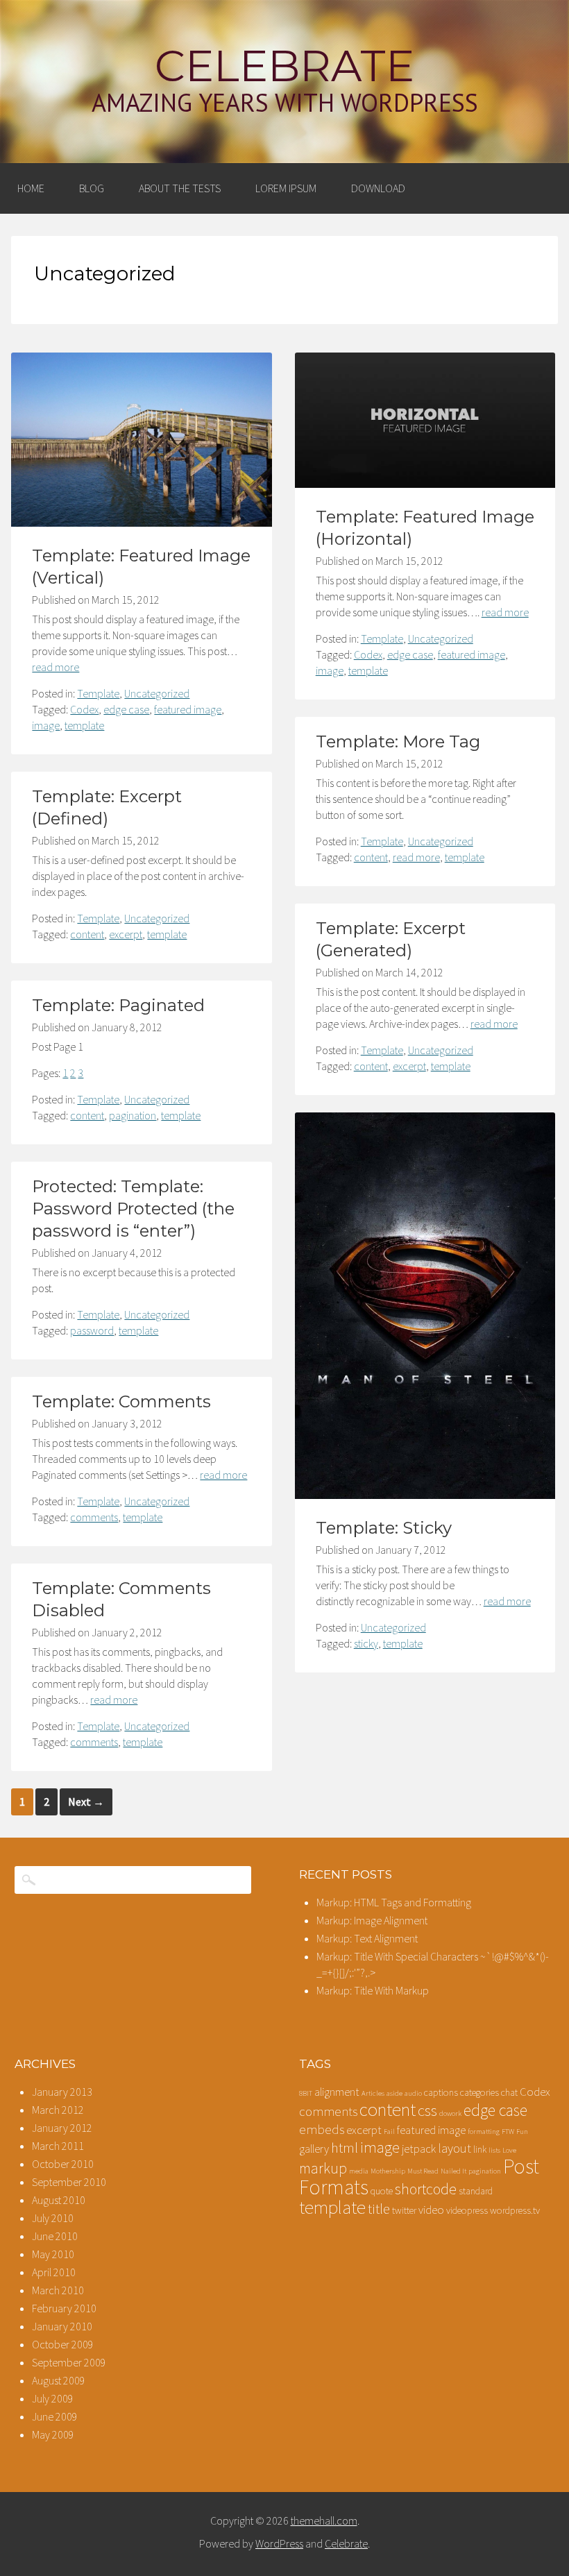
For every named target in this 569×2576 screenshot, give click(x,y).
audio (413, 2093)
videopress (467, 2210)
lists (494, 2150)
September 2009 (69, 2362)
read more (56, 667)
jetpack (419, 2149)
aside (394, 2093)
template (84, 725)
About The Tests (180, 188)
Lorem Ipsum (286, 188)
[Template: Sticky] (425, 1495)
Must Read (423, 2171)
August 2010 (59, 2200)
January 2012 (62, 2128)
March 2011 (58, 2146)
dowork (450, 2113)
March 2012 (58, 2110)
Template (98, 693)
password (92, 1330)
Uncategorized (157, 693)
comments (94, 1517)
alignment (337, 2092)
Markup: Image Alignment (372, 1920)
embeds (322, 2129)
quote (382, 2191)
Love (509, 2150)
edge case (126, 709)
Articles (373, 2093)
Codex (84, 709)
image (46, 725)
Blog (92, 188)
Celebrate (284, 66)
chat (509, 2092)
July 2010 (53, 2218)
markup (323, 2168)
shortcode (426, 2189)
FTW (508, 2132)
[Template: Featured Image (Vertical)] (142, 523)
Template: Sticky (384, 1528)
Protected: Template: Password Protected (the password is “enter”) (133, 1209)
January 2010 (62, 2326)
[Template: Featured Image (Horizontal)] (425, 484)
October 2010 (63, 2164)
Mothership (388, 2171)
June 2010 (55, 2236)
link (480, 2149)
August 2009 (59, 2380)
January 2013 (62, 2092)
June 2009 (55, 2416)
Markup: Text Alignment (367, 1938)
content (371, 857)
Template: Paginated (118, 1005)
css (427, 2110)
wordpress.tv (515, 2210)
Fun (522, 2132)
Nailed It (453, 2171)
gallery (314, 2149)
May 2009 (53, 2434)
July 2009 (53, 2398)
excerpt (126, 934)
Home (31, 188)
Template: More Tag (398, 742)
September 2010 (69, 2182)
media (359, 2171)
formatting (484, 2132)
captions (441, 2092)
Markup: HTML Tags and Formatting (394, 1902)
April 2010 (54, 2272)
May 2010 (53, 2254)
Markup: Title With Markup (373, 1990)
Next (86, 1802)
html (345, 2148)
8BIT (306, 2093)
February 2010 (64, 2308)
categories (479, 2092)
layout (455, 2148)
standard (476, 2191)
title (379, 2209)
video (431, 2210)
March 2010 (58, 2290)
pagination (133, 1115)
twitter (404, 2210)
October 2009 (63, 2344)
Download (378, 188)
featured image (188, 709)
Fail (389, 2132)
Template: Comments (121, 1401)
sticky (366, 1643)
